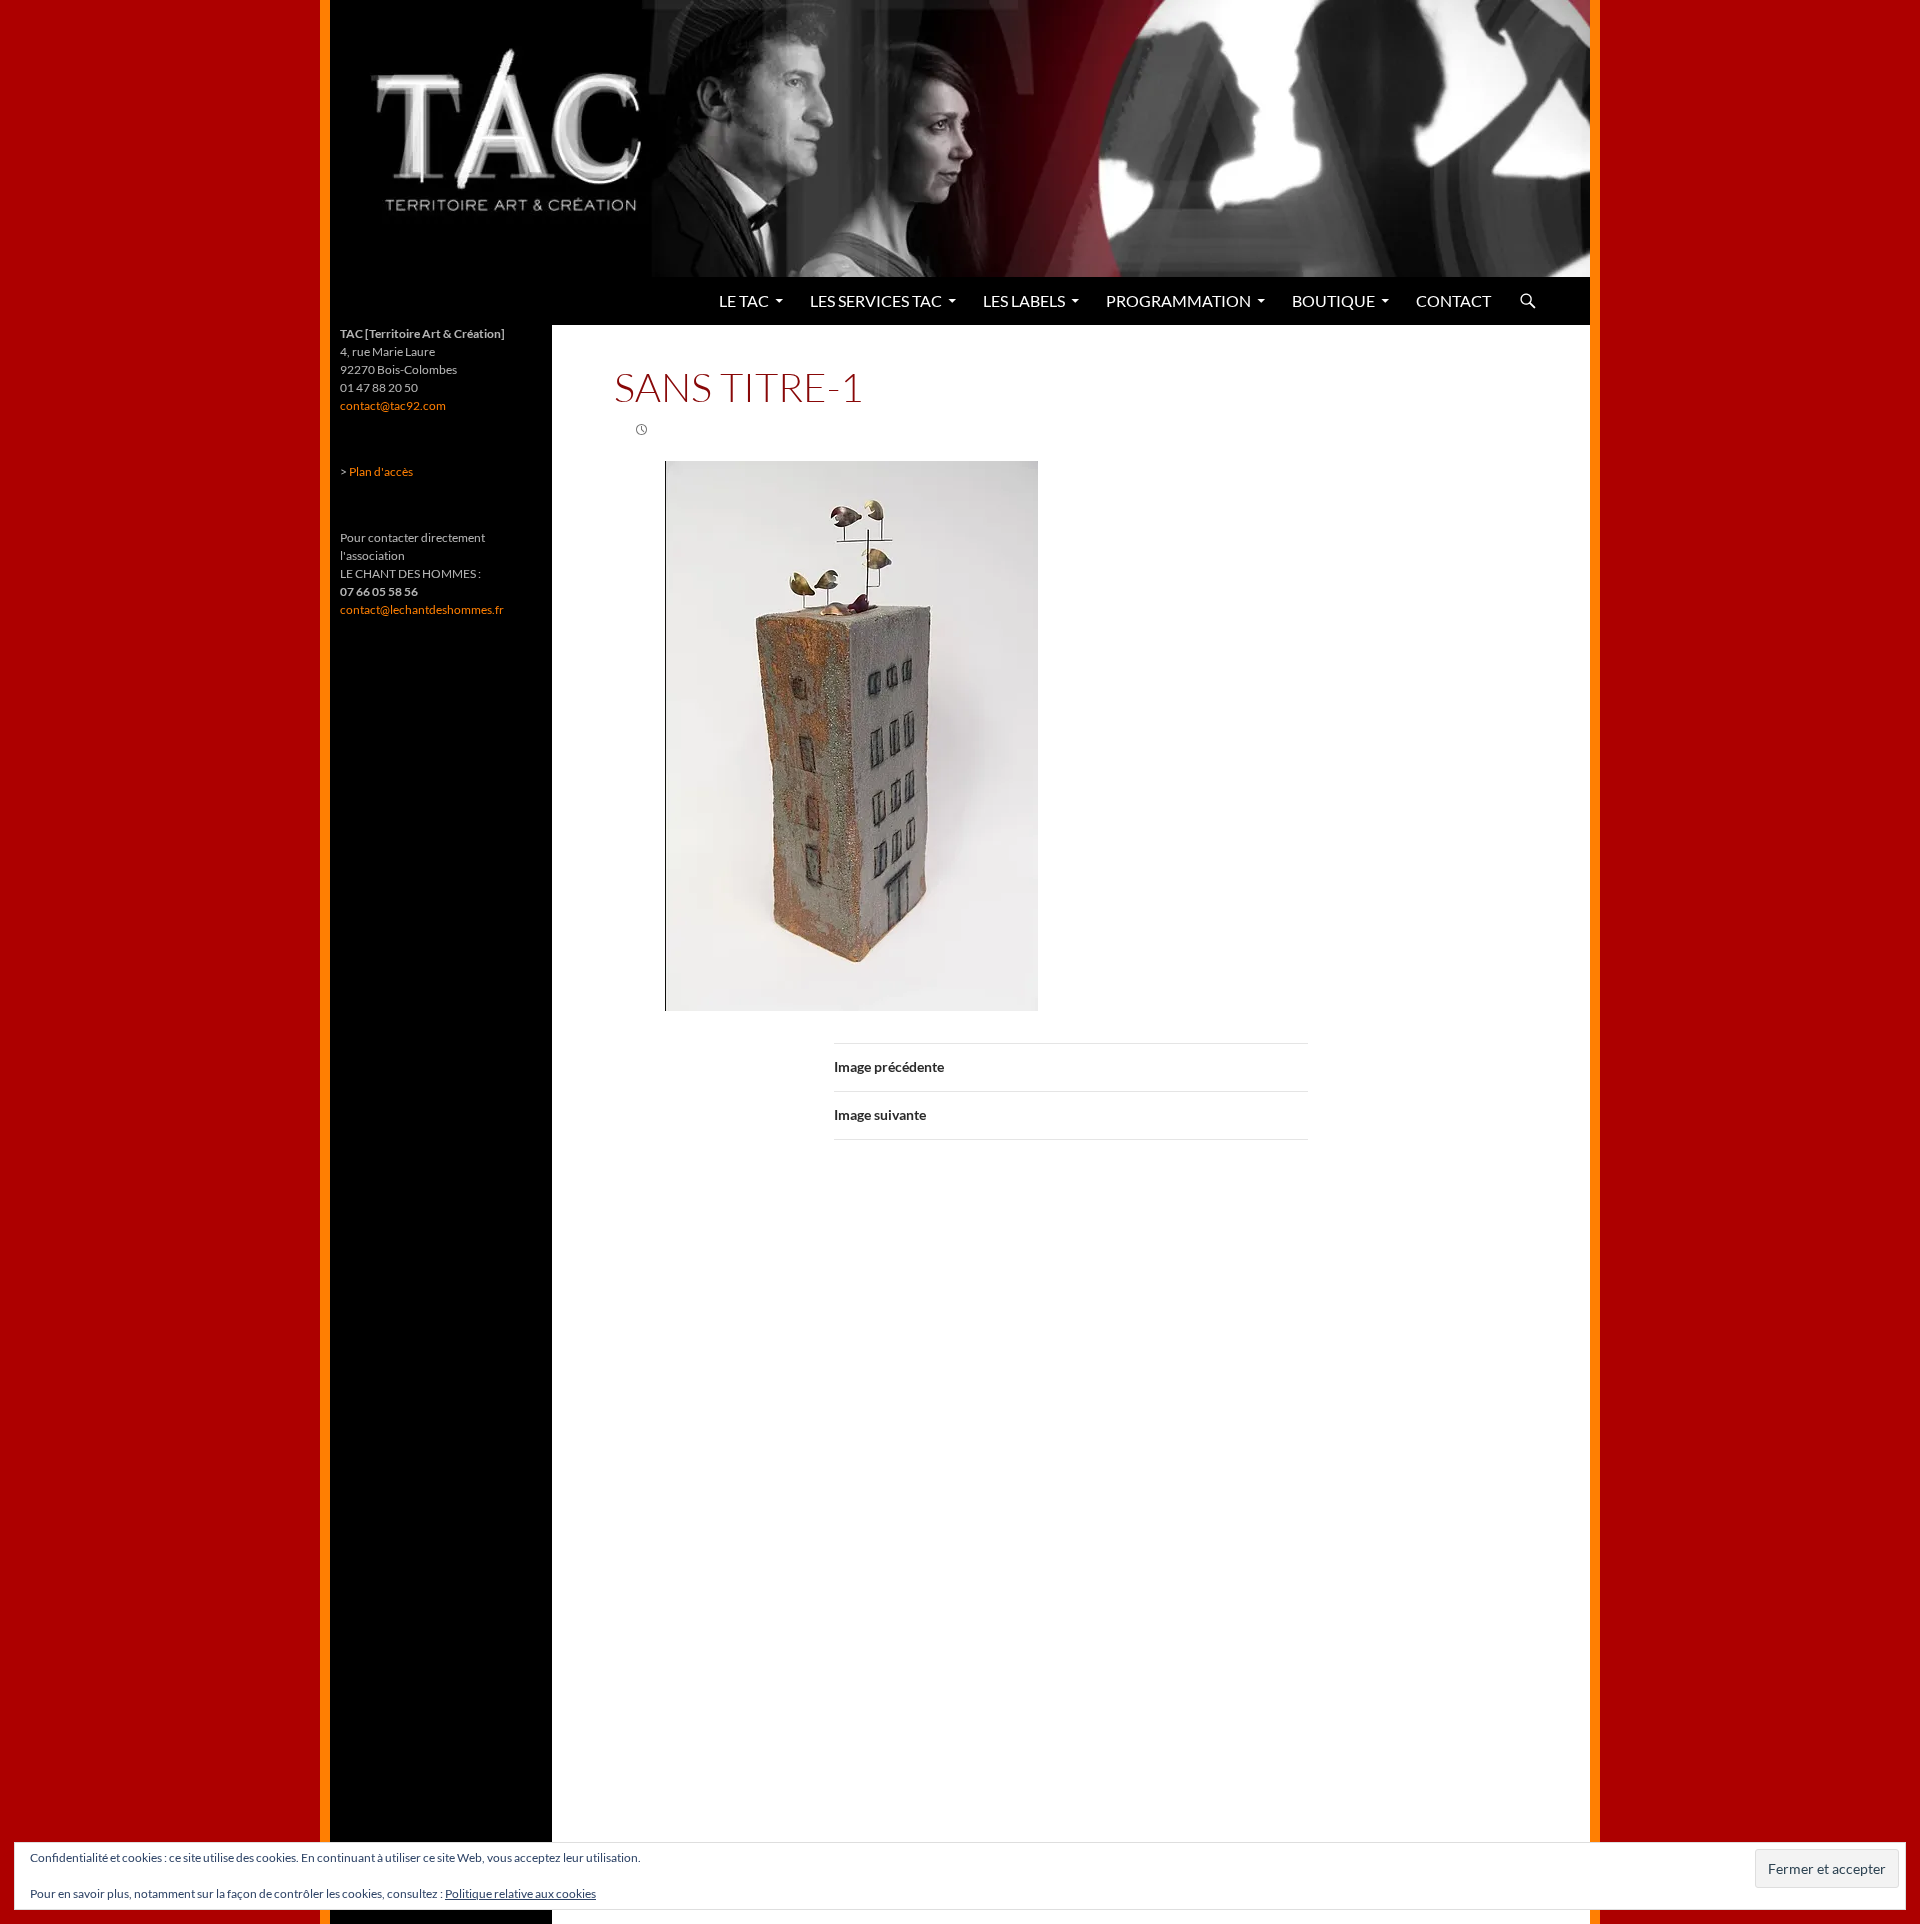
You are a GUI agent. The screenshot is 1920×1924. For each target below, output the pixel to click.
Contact (1453, 300)
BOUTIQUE (1333, 300)
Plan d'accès (381, 471)
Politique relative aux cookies (520, 1893)
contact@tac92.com (393, 405)
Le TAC (744, 300)
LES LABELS (1024, 300)
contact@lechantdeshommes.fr (422, 609)
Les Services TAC (876, 300)
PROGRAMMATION (1178, 300)
